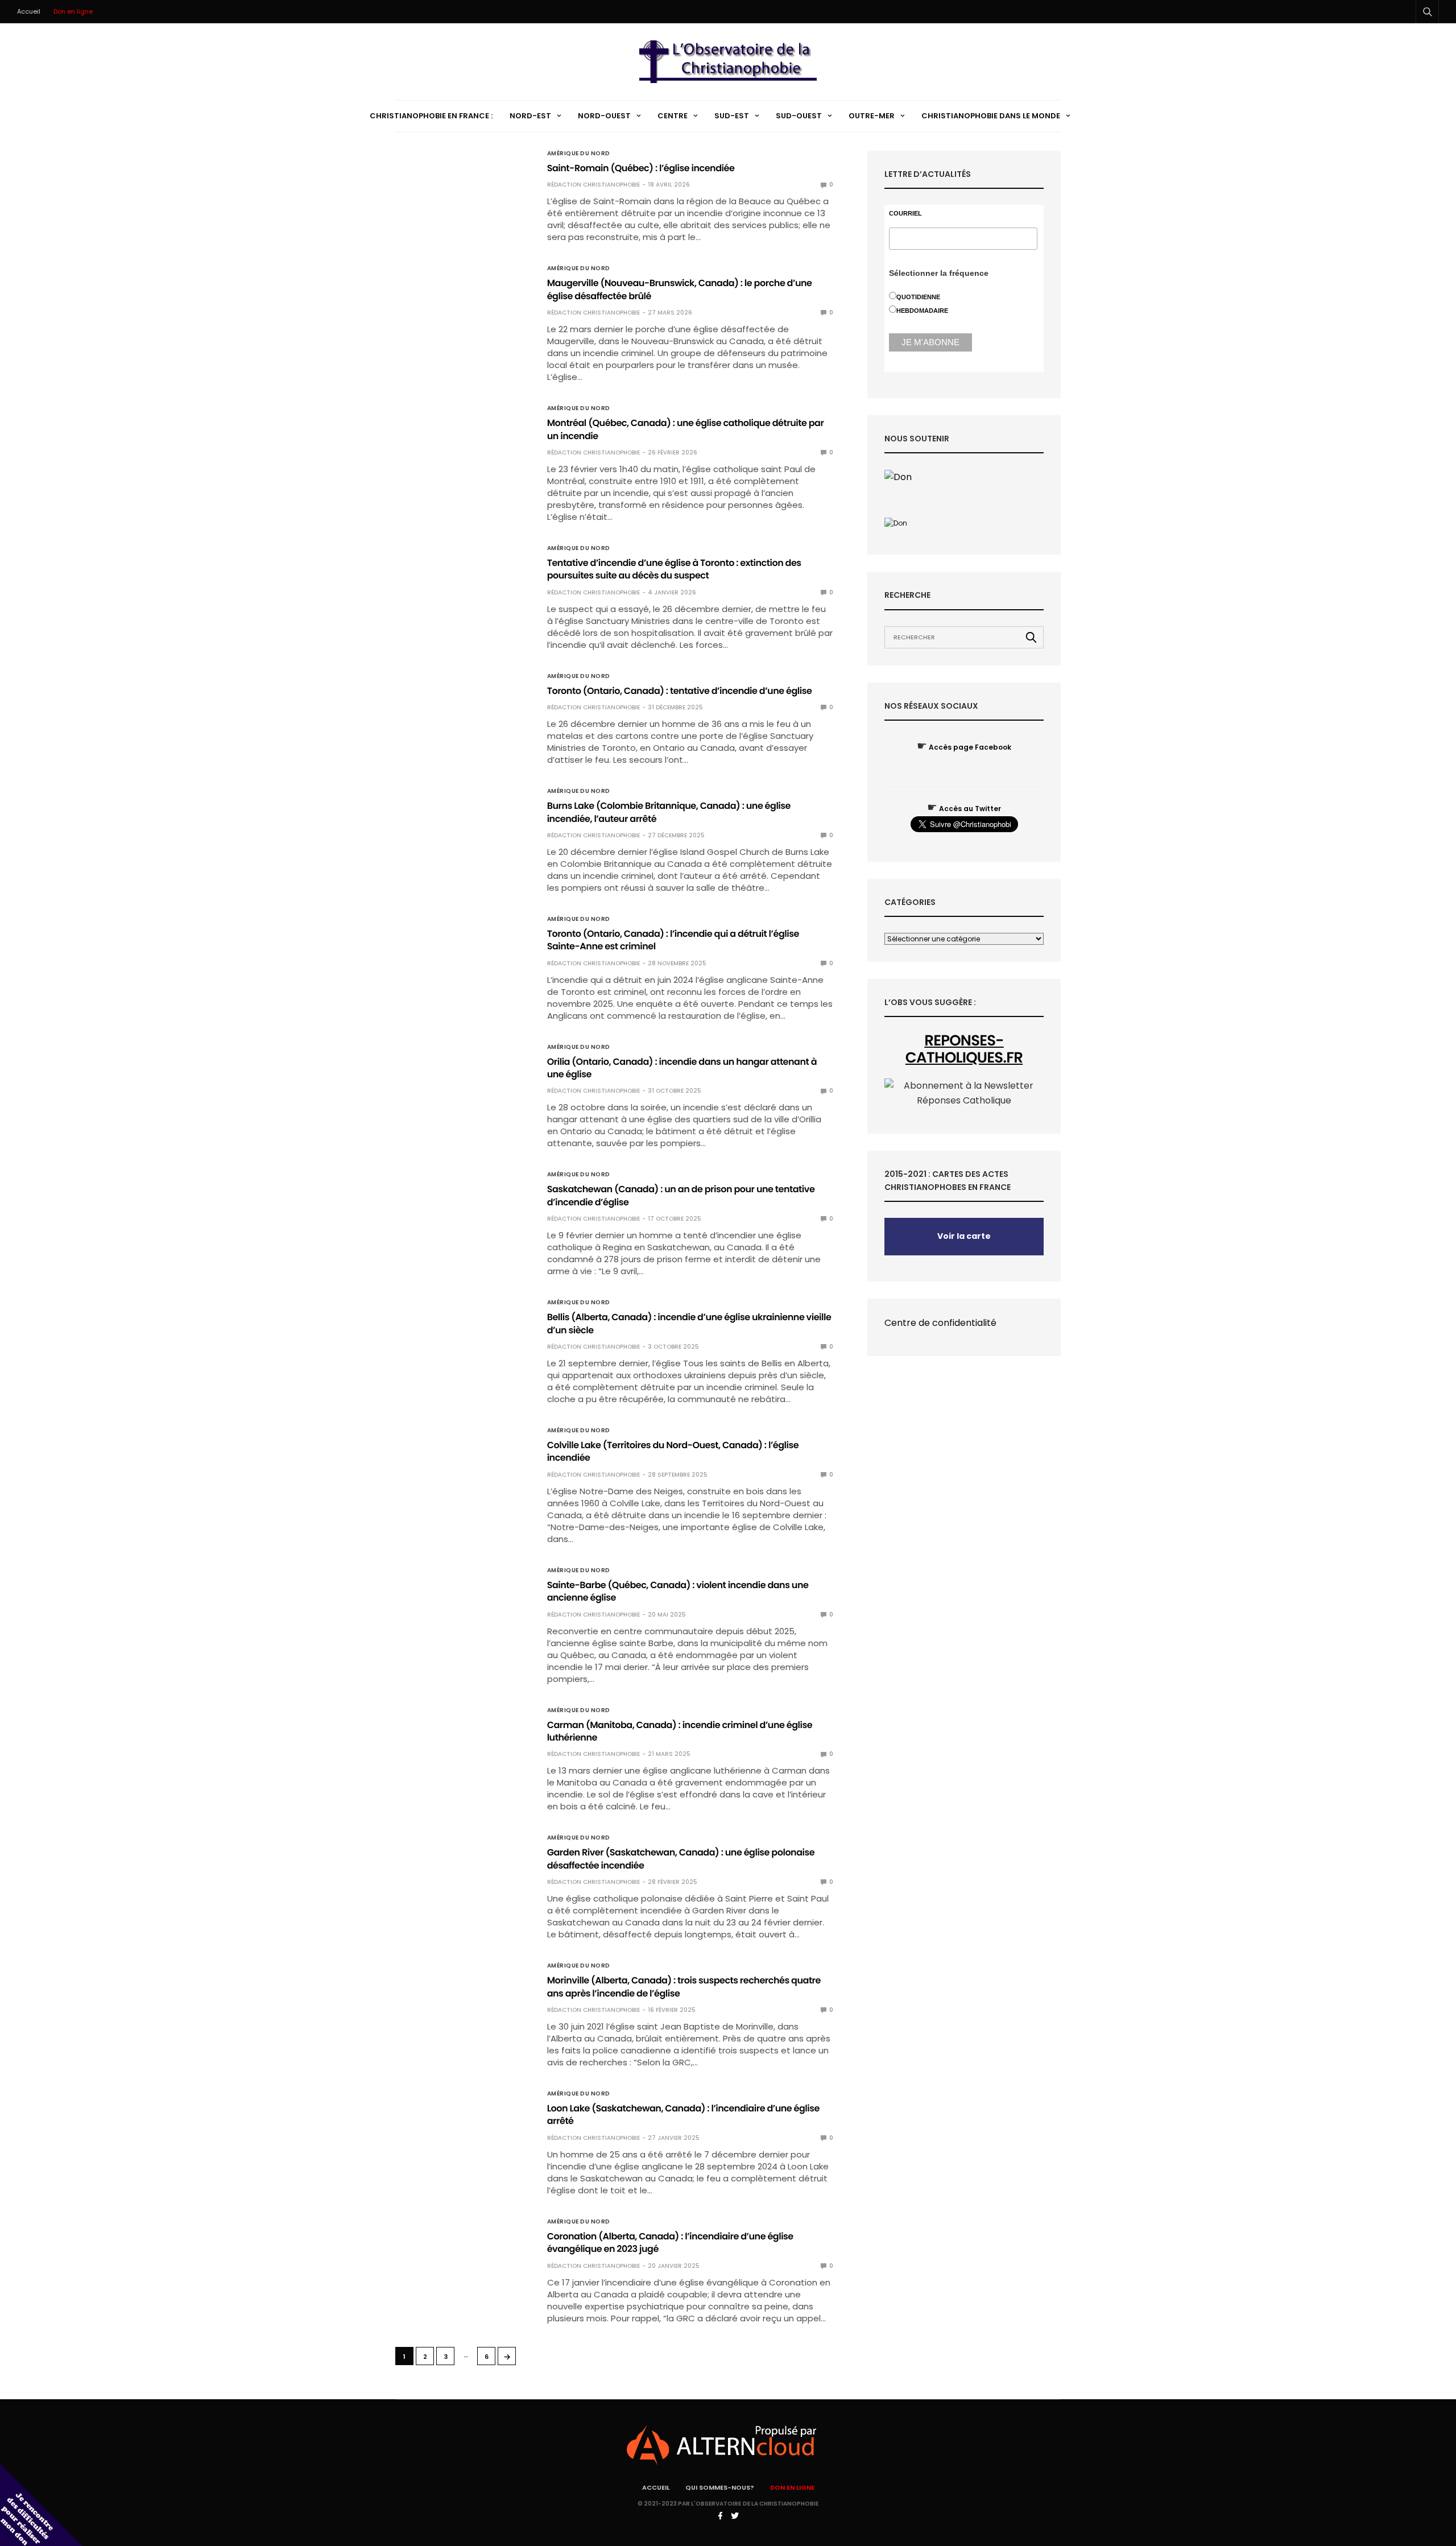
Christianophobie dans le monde (991, 116)
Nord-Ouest (604, 116)
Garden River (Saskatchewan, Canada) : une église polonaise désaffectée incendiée (681, 1859)
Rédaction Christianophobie (593, 185)
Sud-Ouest (799, 116)
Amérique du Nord (579, 154)
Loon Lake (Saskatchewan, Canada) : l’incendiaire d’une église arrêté (683, 2115)
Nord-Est (530, 116)
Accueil (29, 11)
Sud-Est (732, 116)
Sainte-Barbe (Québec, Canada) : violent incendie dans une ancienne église (678, 1591)
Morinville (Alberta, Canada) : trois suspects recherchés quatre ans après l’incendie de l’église (684, 1987)
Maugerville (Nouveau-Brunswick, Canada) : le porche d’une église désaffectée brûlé (680, 289)
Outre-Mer (872, 116)
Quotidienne (918, 297)
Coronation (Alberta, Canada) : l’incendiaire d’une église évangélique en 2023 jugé (670, 2243)
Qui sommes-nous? (720, 2487)
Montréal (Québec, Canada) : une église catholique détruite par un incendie (686, 429)
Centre (673, 116)
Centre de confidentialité (940, 1323)
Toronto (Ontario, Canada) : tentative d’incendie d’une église (680, 691)
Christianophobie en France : (431, 116)
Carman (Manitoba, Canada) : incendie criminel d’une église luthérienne (680, 1731)
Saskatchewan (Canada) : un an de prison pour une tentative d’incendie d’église (681, 1195)
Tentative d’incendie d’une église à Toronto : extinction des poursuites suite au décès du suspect (674, 569)
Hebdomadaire (922, 311)
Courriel (905, 214)
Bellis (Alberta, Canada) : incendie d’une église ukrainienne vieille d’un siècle (689, 1323)
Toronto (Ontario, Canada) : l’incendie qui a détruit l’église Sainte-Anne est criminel (673, 940)
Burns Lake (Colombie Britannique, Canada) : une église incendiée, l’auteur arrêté (669, 812)
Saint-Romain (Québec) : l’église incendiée (641, 168)
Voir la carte (964, 1236)
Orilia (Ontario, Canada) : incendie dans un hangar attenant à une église (682, 1068)
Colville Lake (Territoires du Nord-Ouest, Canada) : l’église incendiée (673, 1451)
